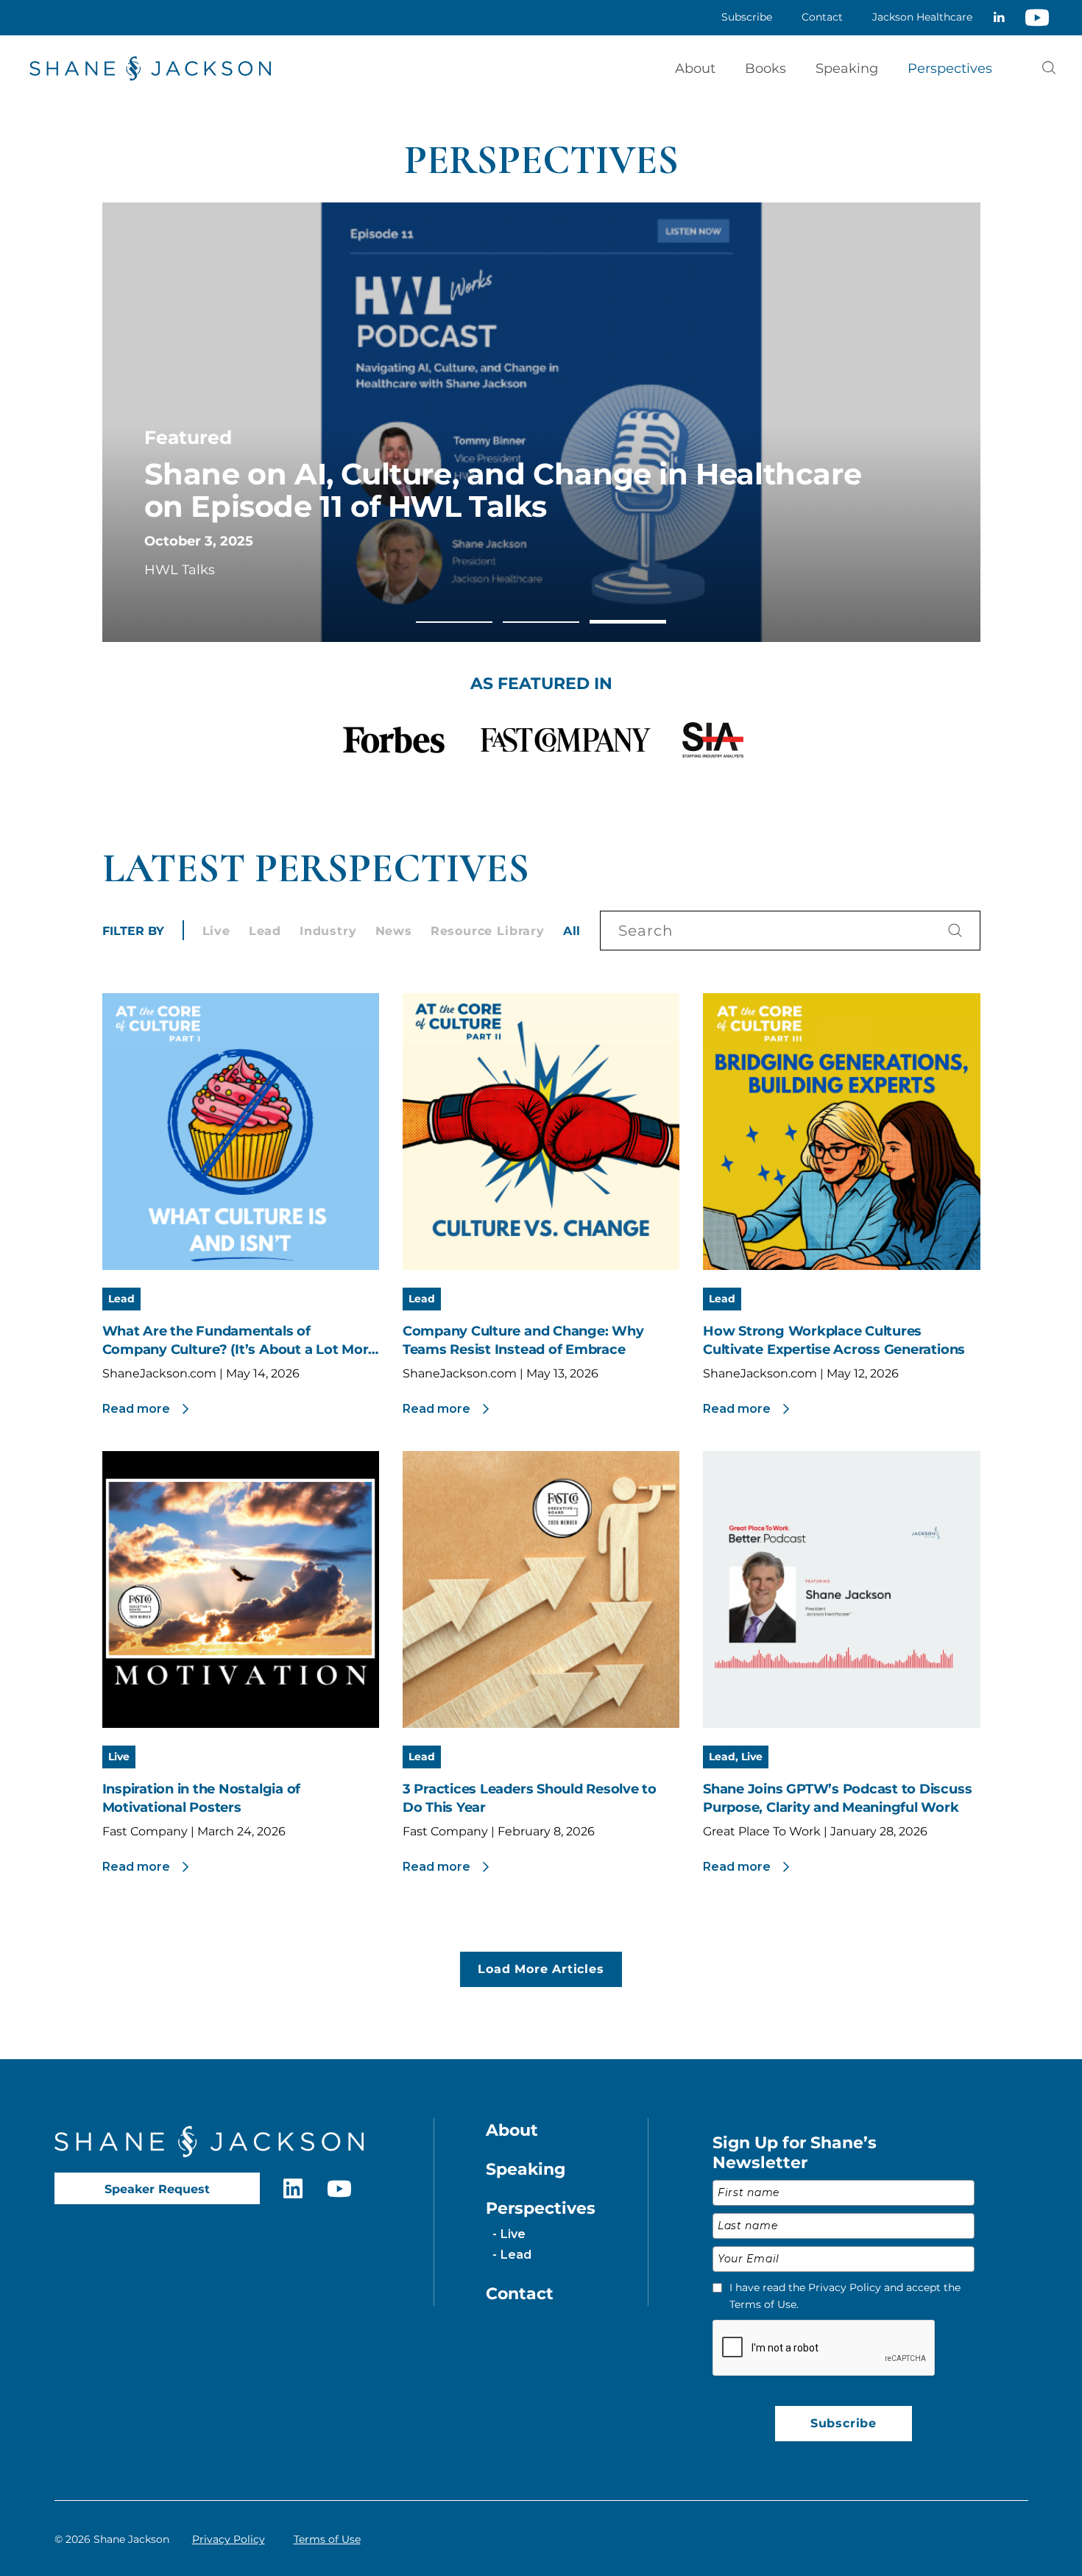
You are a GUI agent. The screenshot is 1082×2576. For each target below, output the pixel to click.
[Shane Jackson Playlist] (1037, 18)
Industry (328, 931)
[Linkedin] (999, 18)
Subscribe (844, 2423)
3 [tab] (628, 621)
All (572, 931)
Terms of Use (327, 2539)
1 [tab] (454, 622)
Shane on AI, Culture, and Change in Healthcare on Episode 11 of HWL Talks (503, 490)
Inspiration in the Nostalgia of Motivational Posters (202, 1798)
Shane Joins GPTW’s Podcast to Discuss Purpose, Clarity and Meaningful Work (837, 1798)
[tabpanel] (541, 422)
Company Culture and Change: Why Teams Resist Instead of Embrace (523, 1340)
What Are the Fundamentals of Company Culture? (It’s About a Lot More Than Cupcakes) (240, 1341)
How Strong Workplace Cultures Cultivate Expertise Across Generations (834, 1340)
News (394, 931)
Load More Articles (541, 1969)
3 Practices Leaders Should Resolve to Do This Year (530, 1798)
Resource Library (488, 931)
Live (216, 931)
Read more (136, 1409)
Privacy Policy (229, 2539)
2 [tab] (541, 622)
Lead (265, 931)
